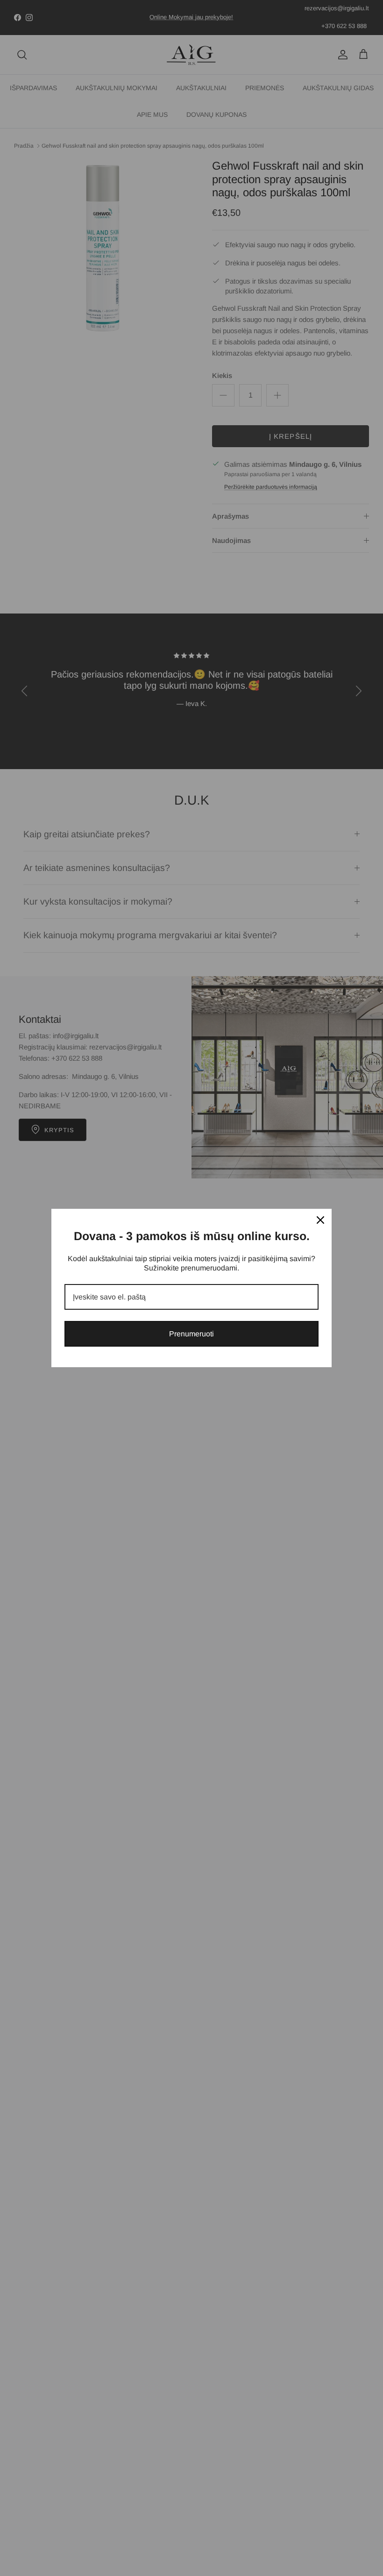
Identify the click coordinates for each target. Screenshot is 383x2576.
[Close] (320, 1220)
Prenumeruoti (191, 1334)
